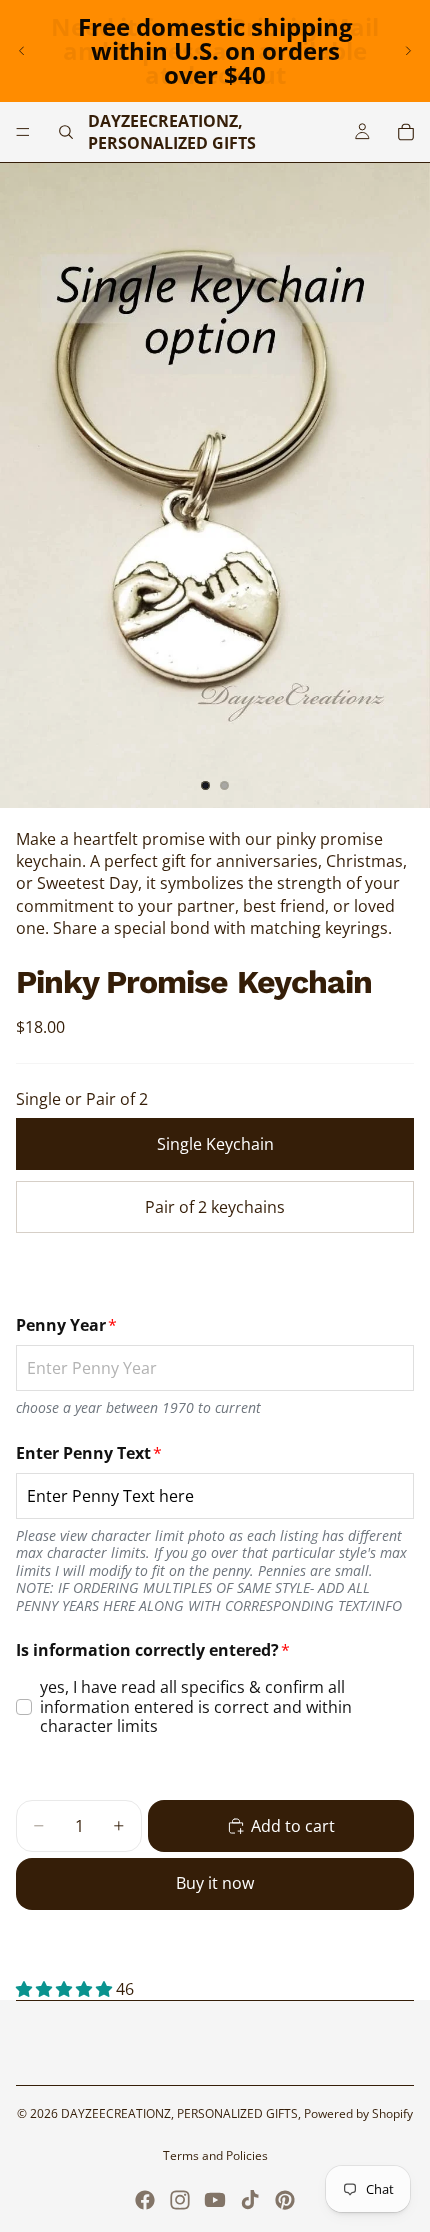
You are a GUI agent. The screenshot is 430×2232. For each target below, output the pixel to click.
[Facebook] (145, 2200)
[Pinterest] (285, 2200)
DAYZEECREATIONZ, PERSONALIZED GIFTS (179, 2113)
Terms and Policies (215, 2155)
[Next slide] (408, 51)
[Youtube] (215, 2200)
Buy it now (215, 1883)
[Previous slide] (22, 51)
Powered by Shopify (358, 2113)
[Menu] (23, 132)
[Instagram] (180, 2200)
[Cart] (406, 132)
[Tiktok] (250, 2200)
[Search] (66, 132)
